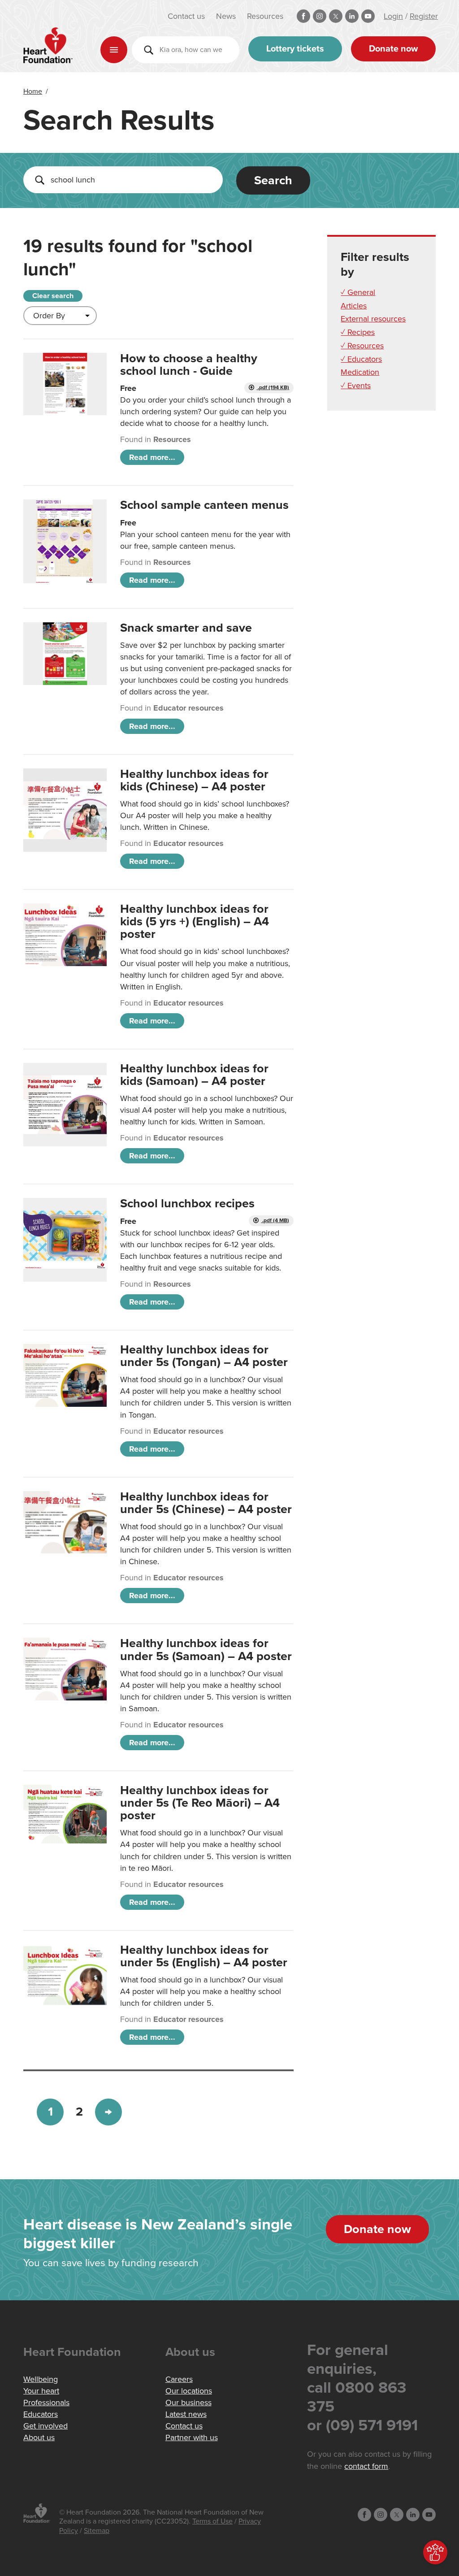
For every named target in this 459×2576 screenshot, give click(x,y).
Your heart (41, 2391)
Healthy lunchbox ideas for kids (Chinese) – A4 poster (194, 780)
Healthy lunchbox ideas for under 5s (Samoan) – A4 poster (206, 1650)
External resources (373, 319)
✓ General (358, 292)
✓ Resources (362, 346)
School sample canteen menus (204, 505)
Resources (265, 16)
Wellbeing (41, 2379)
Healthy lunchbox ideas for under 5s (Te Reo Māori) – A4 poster (200, 1803)
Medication (360, 372)
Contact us (186, 16)
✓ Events (356, 386)
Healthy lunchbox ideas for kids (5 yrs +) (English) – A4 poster (195, 922)
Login (393, 16)
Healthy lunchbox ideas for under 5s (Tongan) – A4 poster (204, 1356)
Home (33, 91)
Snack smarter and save (186, 628)
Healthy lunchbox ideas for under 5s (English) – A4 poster (204, 1956)
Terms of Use (212, 2521)
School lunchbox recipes (187, 1203)
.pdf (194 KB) (273, 388)
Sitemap (97, 2531)
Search (273, 180)
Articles (354, 306)
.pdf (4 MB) (275, 1221)
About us (39, 2437)
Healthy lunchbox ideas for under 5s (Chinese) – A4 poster (206, 1503)
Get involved (45, 2426)
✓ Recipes (358, 332)
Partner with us (192, 2437)
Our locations (189, 2391)
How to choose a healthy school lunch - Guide (189, 365)
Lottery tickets (295, 49)
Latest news (186, 2414)
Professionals (46, 2403)
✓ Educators (361, 359)
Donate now (393, 49)
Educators (41, 2414)
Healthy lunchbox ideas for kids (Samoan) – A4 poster (194, 1075)
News (226, 16)
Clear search (53, 296)
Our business (188, 2403)
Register (424, 16)
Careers (179, 2379)
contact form (366, 2466)
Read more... (152, 457)
